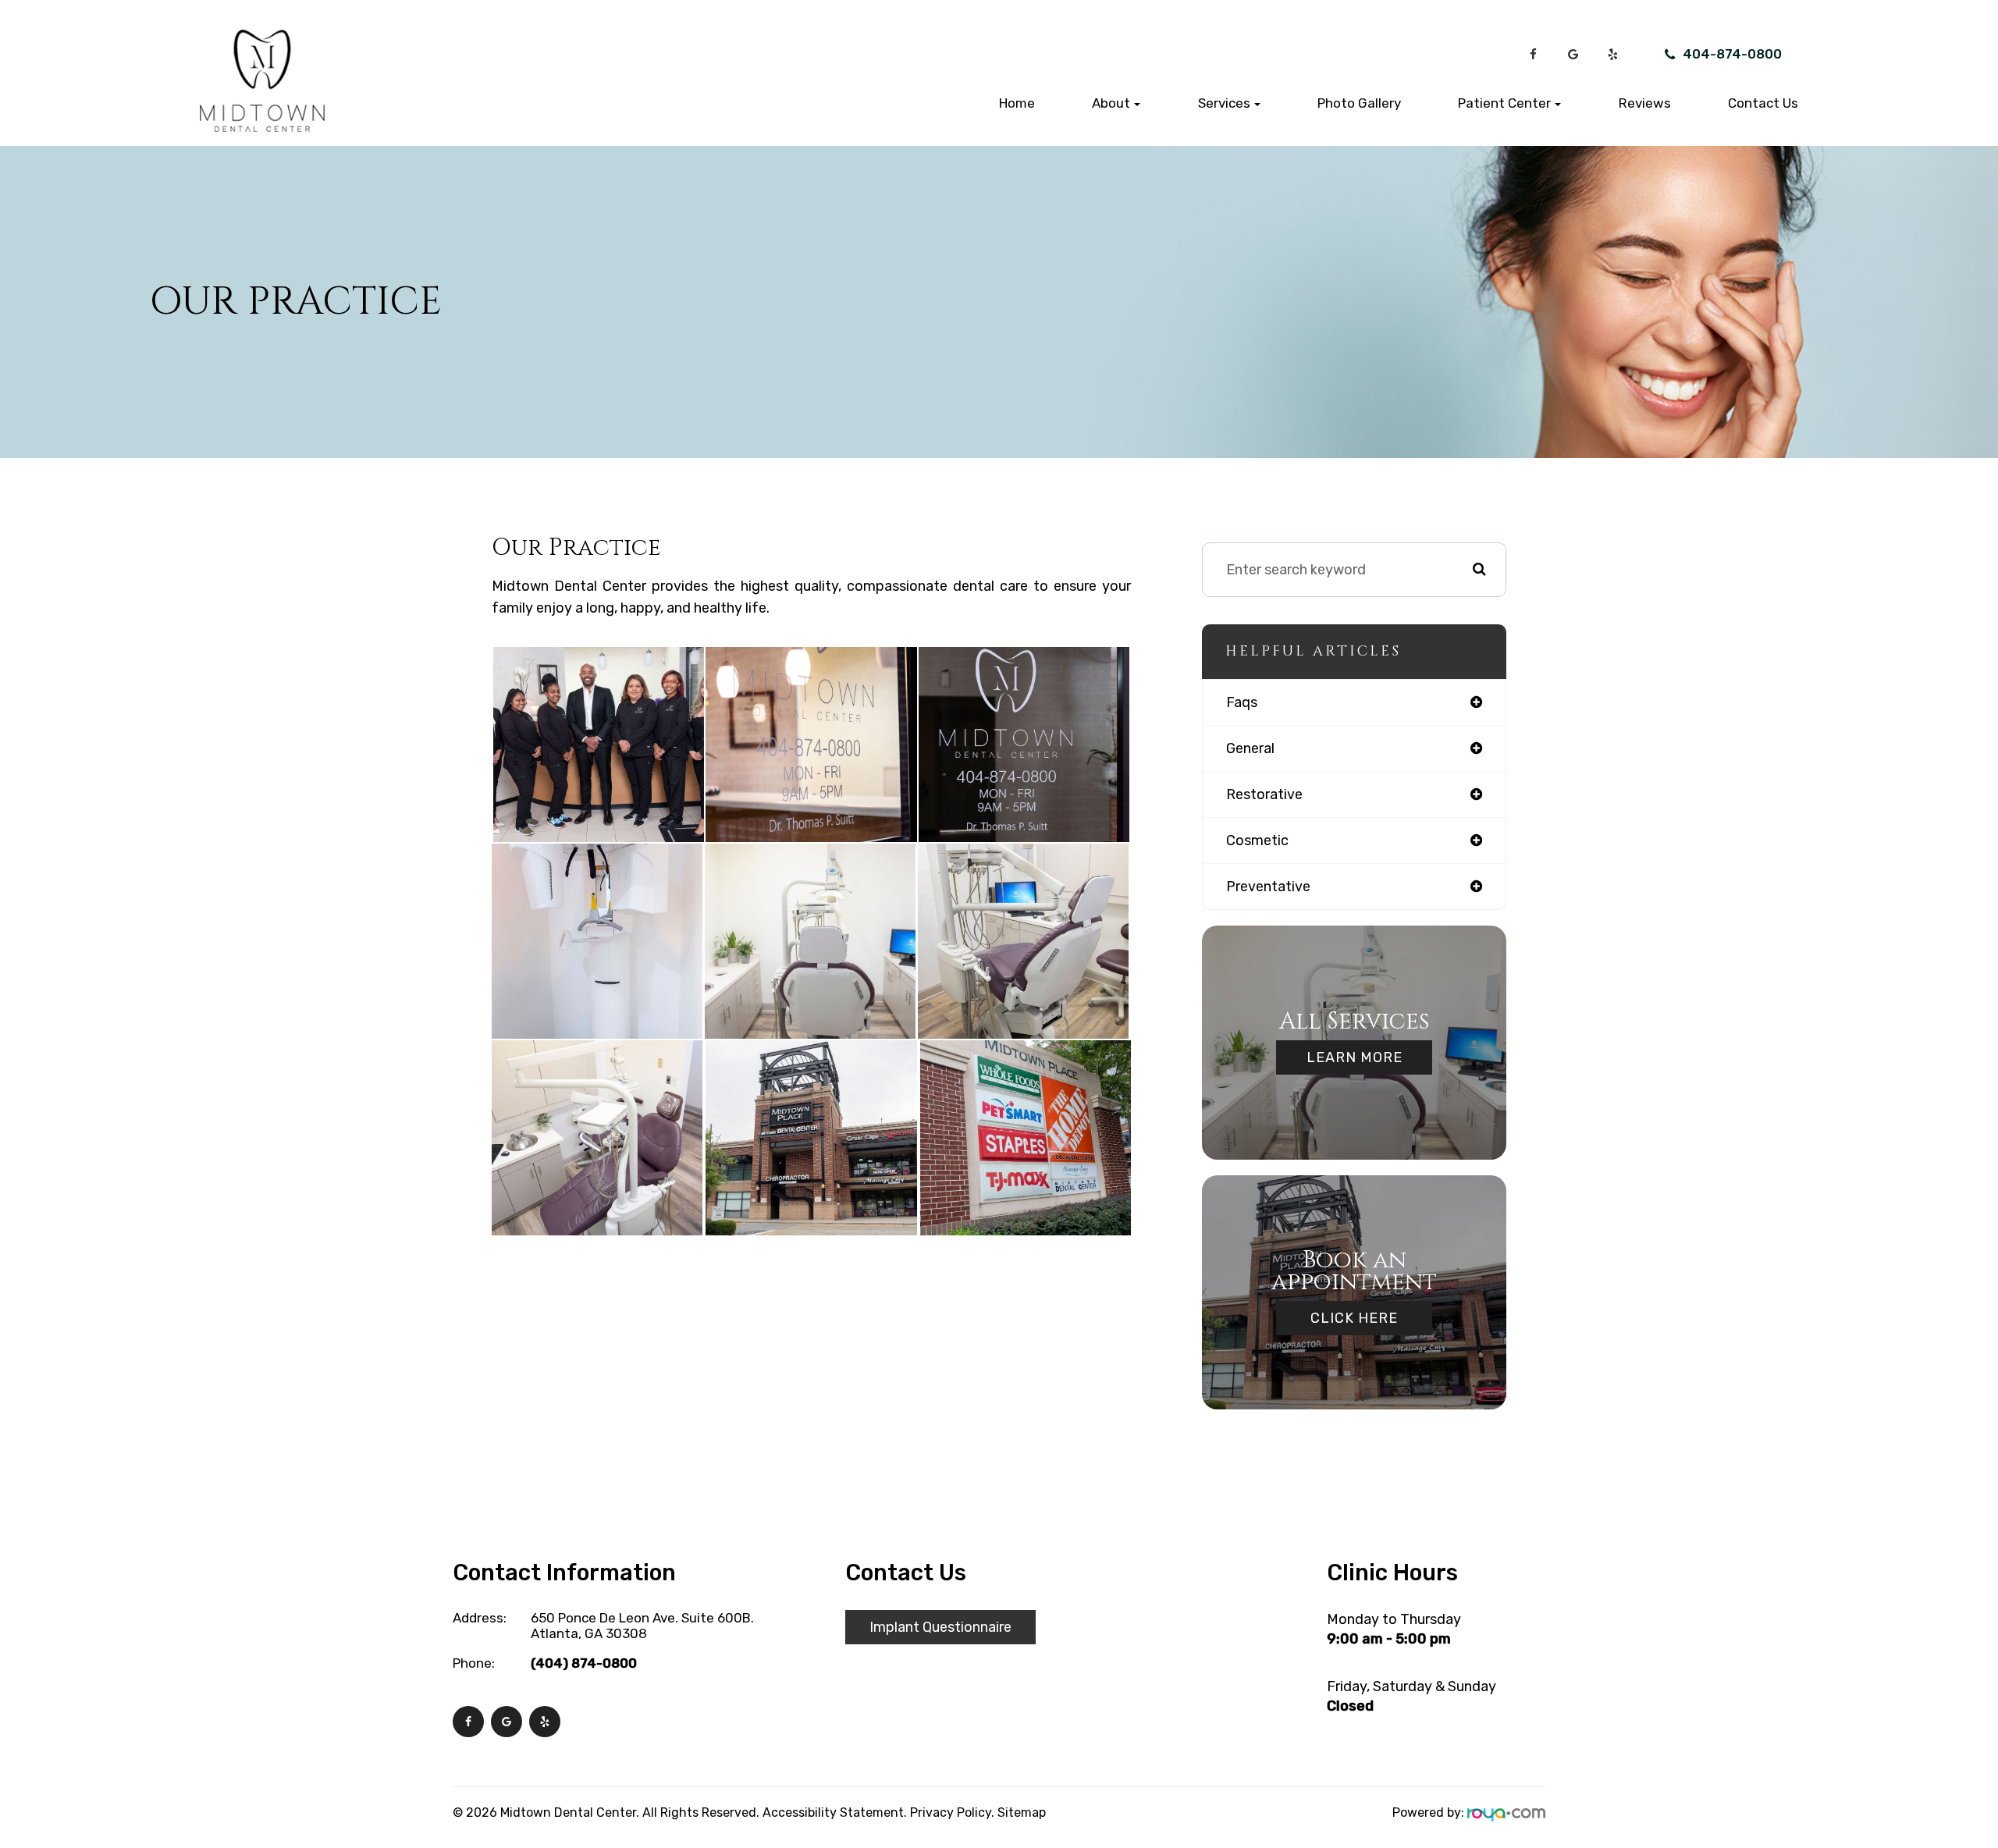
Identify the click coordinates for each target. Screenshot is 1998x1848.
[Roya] (1506, 1812)
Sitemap (1022, 1812)
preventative (1268, 887)
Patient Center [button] (1504, 103)
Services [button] (1224, 103)
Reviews (1645, 103)
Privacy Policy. (952, 1812)
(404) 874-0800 (584, 1663)
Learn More (1355, 1057)
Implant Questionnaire (940, 1627)
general (1250, 748)
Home (1017, 103)
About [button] (1111, 103)
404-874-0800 (1732, 54)
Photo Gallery (1359, 103)
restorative (1264, 794)
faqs (1242, 702)
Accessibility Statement (833, 1812)
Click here (1354, 1318)
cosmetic (1257, 840)
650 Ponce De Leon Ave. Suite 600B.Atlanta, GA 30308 (642, 1626)
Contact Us (1763, 103)
